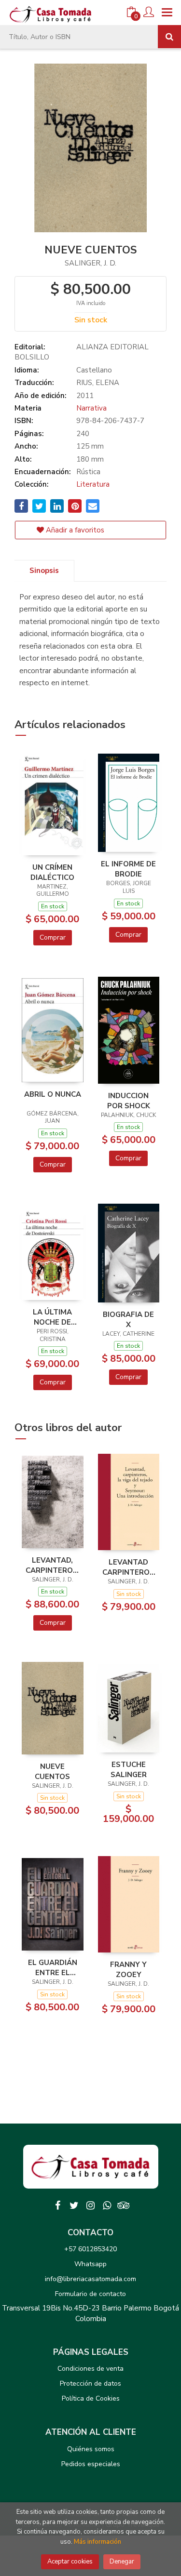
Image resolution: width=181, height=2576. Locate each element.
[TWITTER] (74, 2205)
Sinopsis (44, 571)
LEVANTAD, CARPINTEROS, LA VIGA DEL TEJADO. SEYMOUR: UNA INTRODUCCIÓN (52, 1565)
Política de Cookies (91, 2398)
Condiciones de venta (90, 2369)
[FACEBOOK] (58, 2205)
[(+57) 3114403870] (107, 2205)
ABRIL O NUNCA (53, 1094)
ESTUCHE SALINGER (129, 1769)
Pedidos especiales (91, 2464)
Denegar (122, 2562)
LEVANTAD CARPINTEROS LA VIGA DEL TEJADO (128, 1567)
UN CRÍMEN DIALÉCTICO (52, 872)
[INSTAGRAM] (91, 2205)
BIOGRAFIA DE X (128, 1319)
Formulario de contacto (90, 2294)
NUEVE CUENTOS (52, 1771)
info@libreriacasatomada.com (90, 2279)
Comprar (53, 937)
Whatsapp (90, 2264)
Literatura (93, 484)
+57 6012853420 (90, 2249)
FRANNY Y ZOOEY (128, 1969)
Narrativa (91, 408)
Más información (97, 2542)
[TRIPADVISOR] (124, 2205)
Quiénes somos (91, 2449)
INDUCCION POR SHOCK (129, 1101)
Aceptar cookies (70, 2562)
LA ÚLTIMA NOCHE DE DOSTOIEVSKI (52, 1317)
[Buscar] (169, 37)
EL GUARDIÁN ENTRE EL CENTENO (53, 1967)
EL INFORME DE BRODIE (128, 869)
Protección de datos (90, 2383)
